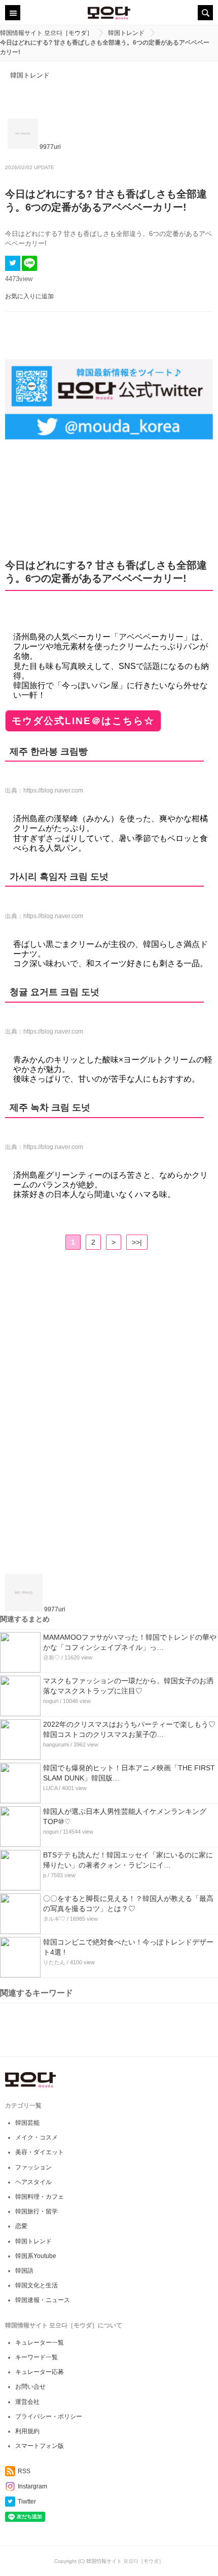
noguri (51, 1701)
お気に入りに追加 (29, 296)
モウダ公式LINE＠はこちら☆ (83, 721)
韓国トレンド (30, 75)
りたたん (54, 1962)
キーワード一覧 (37, 2357)
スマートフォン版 (40, 2446)
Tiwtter (27, 2502)
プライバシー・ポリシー (49, 2416)
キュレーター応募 (40, 2372)
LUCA (50, 1788)
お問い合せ (30, 2387)
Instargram (32, 2486)
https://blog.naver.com (53, 790)
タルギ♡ (54, 1919)
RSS (24, 2471)
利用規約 (27, 2431)
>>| (137, 1242)
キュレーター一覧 (40, 2343)
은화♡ (51, 1657)
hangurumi (56, 1745)
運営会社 (27, 2402)
